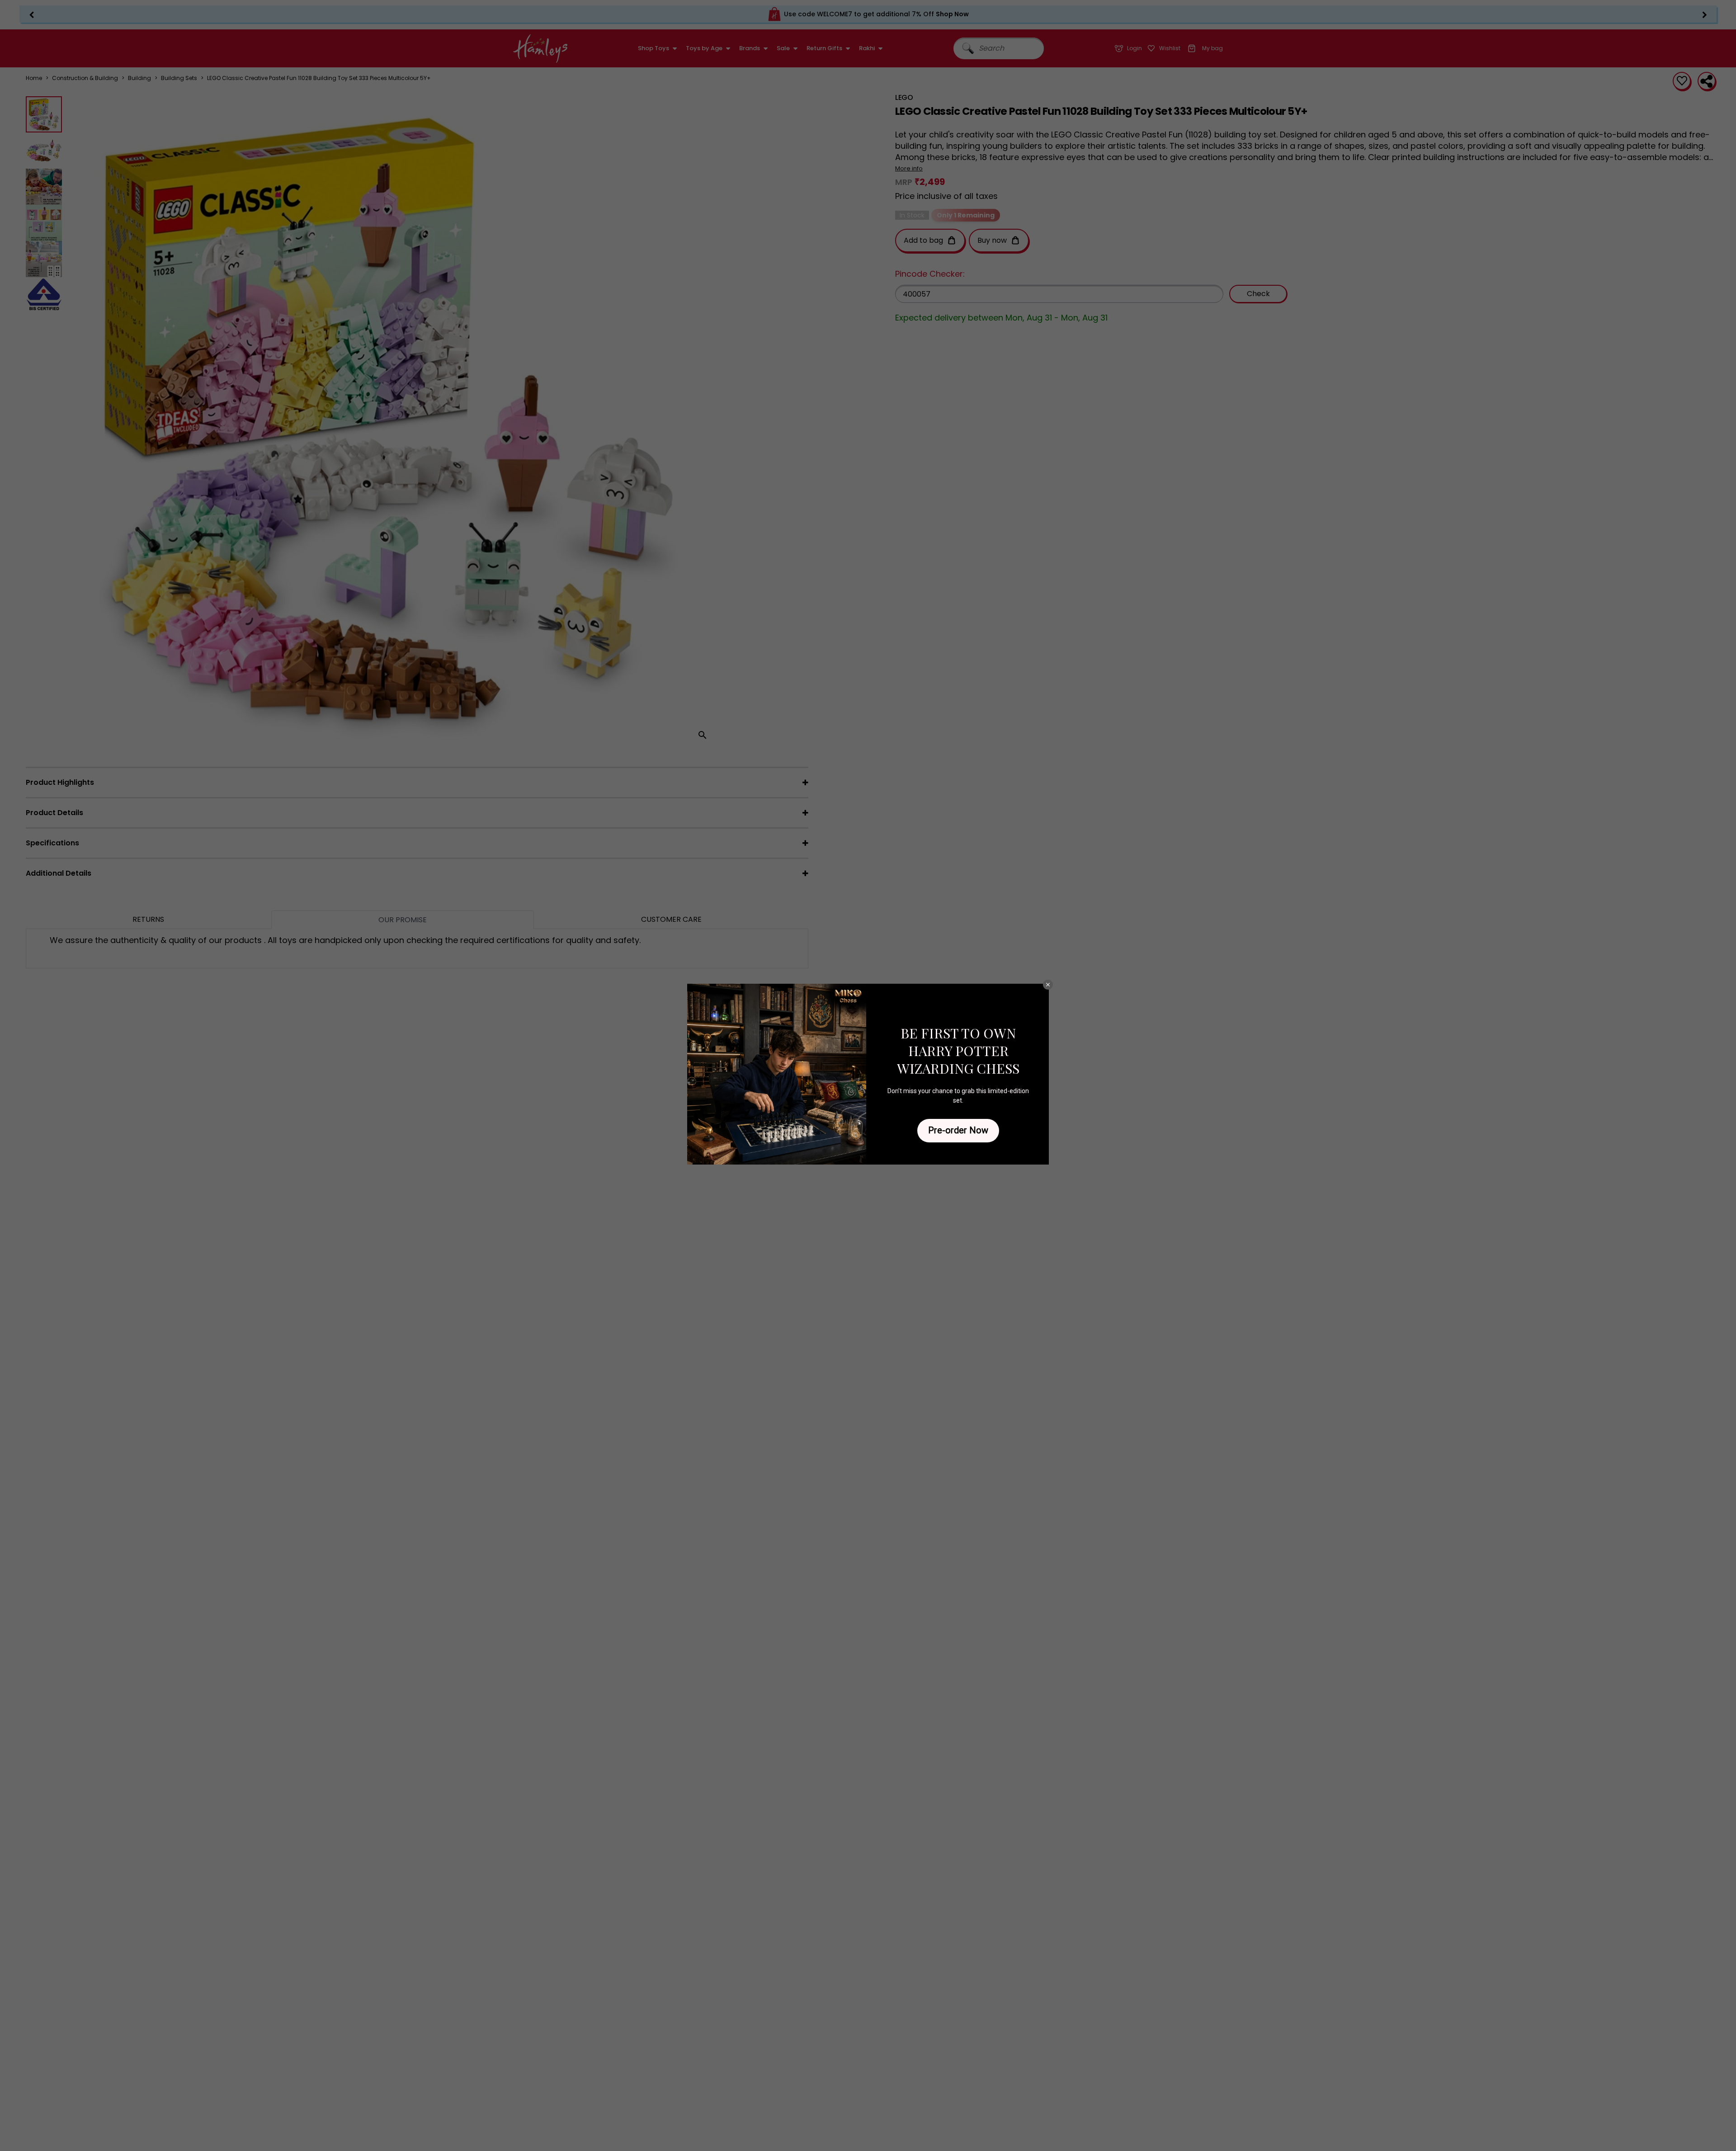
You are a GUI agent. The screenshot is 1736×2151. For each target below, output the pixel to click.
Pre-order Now (958, 1130)
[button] (1048, 985)
